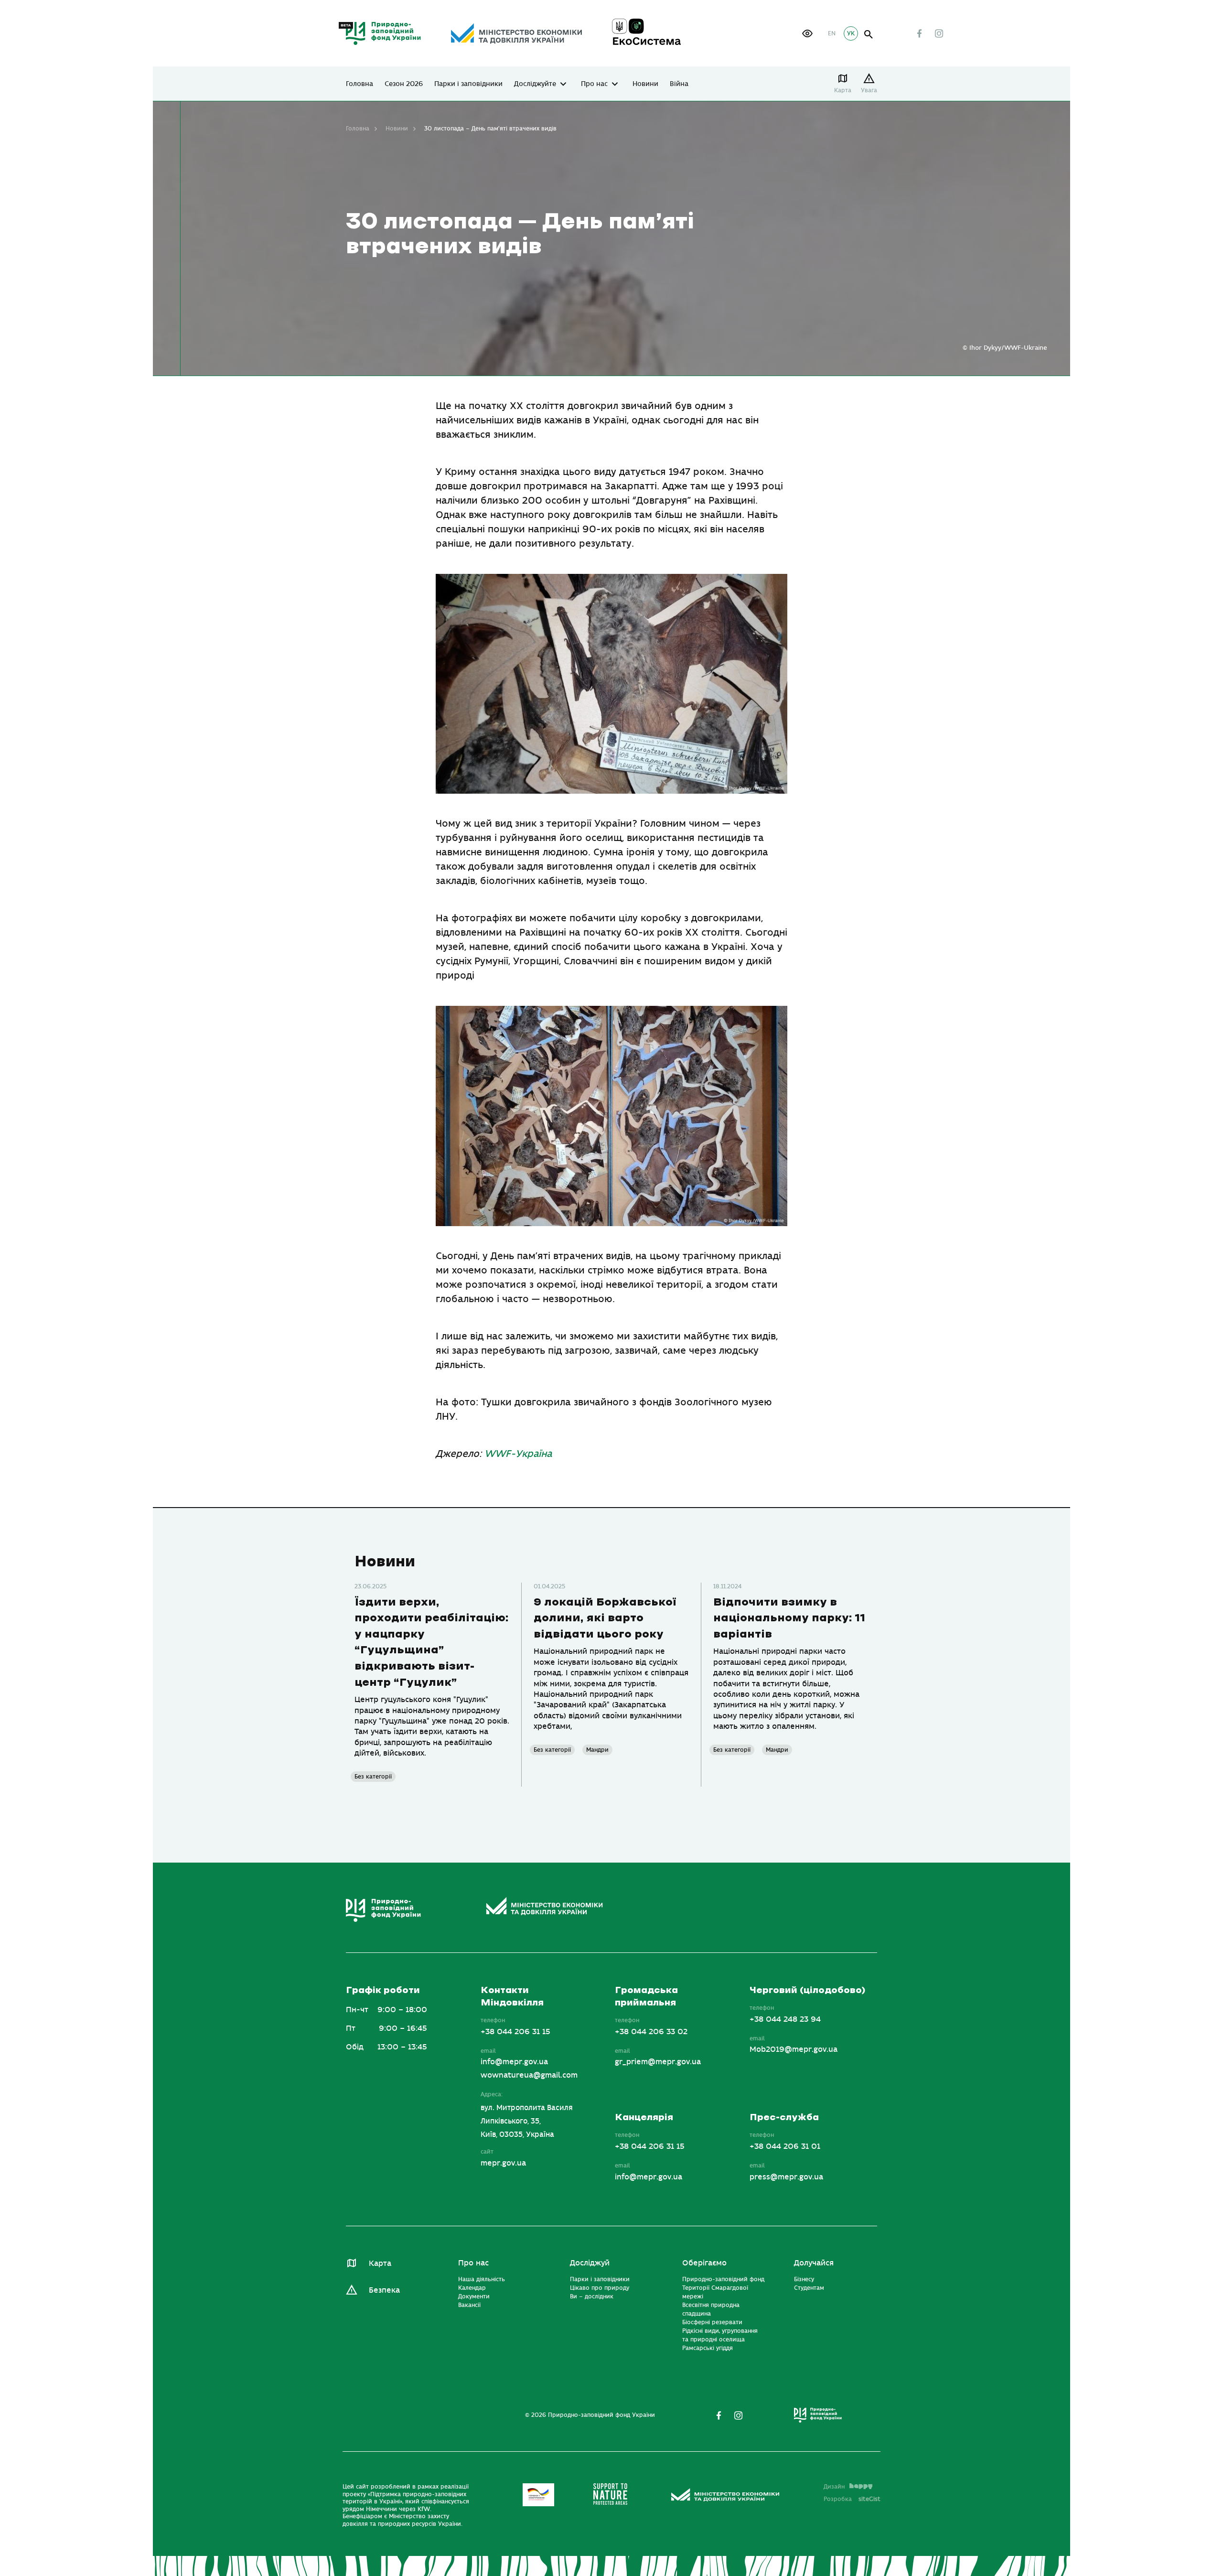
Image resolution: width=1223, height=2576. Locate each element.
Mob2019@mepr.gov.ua (794, 2050)
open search (869, 35)
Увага (869, 90)
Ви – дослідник (592, 2297)
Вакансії (469, 2306)
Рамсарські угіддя (708, 2349)
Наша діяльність (482, 2280)
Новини (645, 84)
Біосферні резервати (712, 2323)
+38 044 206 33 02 (651, 2032)
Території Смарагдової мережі (715, 2293)
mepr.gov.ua (503, 2163)
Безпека (384, 2290)
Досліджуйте (535, 84)
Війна (679, 84)
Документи (474, 2297)
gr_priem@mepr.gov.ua (658, 2062)
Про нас (594, 84)
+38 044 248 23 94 (785, 2019)
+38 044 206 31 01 (785, 2147)
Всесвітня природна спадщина (711, 2310)
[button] (807, 33)
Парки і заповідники (468, 84)
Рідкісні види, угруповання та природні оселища (720, 2336)
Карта (843, 90)
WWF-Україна (518, 1454)
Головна (359, 84)
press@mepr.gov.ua (786, 2177)
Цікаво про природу (600, 2288)
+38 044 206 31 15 (515, 2032)
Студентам (809, 2288)
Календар (472, 2288)
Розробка (852, 2499)
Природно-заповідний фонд (723, 2280)
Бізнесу (804, 2280)
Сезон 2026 (404, 84)
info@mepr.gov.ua (514, 2062)
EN (832, 33)
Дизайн (834, 2487)
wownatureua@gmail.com (529, 2076)
